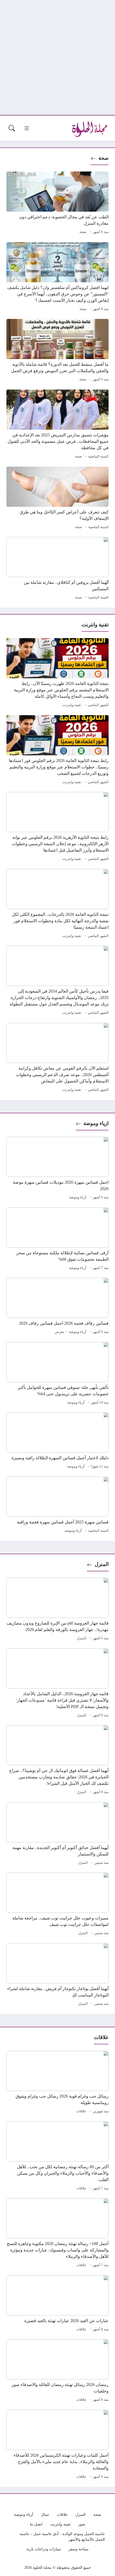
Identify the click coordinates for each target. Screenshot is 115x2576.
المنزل (102, 1564)
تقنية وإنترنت (72, 705)
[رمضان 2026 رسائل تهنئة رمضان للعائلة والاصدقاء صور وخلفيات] (57, 2371)
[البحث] (12, 128)
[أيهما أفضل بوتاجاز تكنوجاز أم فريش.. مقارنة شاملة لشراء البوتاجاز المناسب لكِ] (57, 1975)
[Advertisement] (57, 58)
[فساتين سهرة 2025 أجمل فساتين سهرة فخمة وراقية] (57, 1506)
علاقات (81, 2111)
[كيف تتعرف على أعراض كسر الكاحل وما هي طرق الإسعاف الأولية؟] (57, 499)
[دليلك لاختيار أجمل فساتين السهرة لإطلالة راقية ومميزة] (57, 1441)
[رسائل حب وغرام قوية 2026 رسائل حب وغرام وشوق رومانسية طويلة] (57, 2083)
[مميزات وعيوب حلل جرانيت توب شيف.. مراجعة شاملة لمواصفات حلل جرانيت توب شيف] (57, 1905)
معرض (59, 1332)
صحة (103, 158)
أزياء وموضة (78, 1197)
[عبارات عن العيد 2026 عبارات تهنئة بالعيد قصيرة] (57, 2304)
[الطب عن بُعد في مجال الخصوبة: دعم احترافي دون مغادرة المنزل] (57, 204)
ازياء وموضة (96, 1123)
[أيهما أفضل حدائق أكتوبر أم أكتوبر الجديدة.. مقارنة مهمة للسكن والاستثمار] (57, 1834)
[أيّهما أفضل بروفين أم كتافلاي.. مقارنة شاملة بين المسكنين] (57, 569)
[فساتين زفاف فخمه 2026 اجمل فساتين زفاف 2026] (57, 1307)
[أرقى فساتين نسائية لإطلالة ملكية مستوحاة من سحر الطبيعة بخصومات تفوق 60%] (57, 1240)
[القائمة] (27, 128)
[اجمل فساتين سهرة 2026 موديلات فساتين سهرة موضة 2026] (57, 1169)
